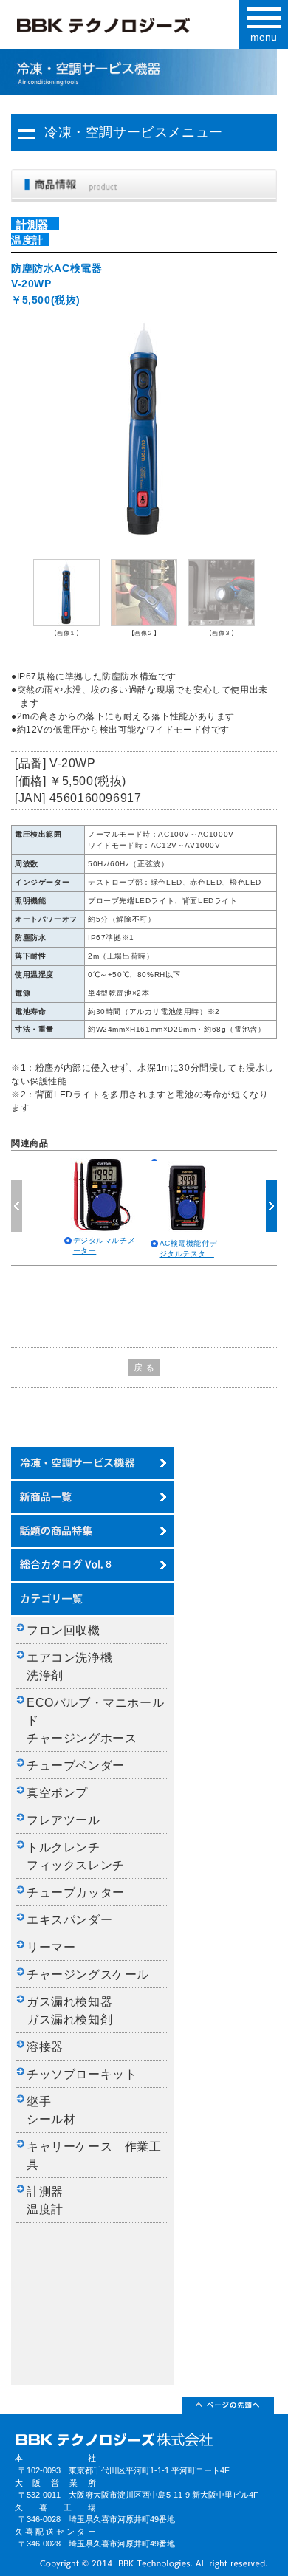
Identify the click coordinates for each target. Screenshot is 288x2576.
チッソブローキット (82, 2074)
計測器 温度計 (51, 2200)
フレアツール (64, 1820)
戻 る (144, 1368)
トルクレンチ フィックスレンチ (76, 1856)
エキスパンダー (69, 1920)
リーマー (51, 1947)
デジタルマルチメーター (104, 1246)
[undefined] (144, 426)
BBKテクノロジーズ (127, 29)
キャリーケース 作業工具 (94, 2155)
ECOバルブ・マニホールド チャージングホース (95, 1720)
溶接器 (45, 2047)
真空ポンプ (57, 1793)
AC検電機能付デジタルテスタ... (189, 1248)
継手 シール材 (51, 2110)
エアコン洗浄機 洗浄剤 (76, 1666)
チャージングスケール (88, 1974)
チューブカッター (76, 1892)
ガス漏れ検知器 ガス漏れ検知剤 (76, 2011)
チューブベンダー (76, 1765)
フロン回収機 (64, 1630)
